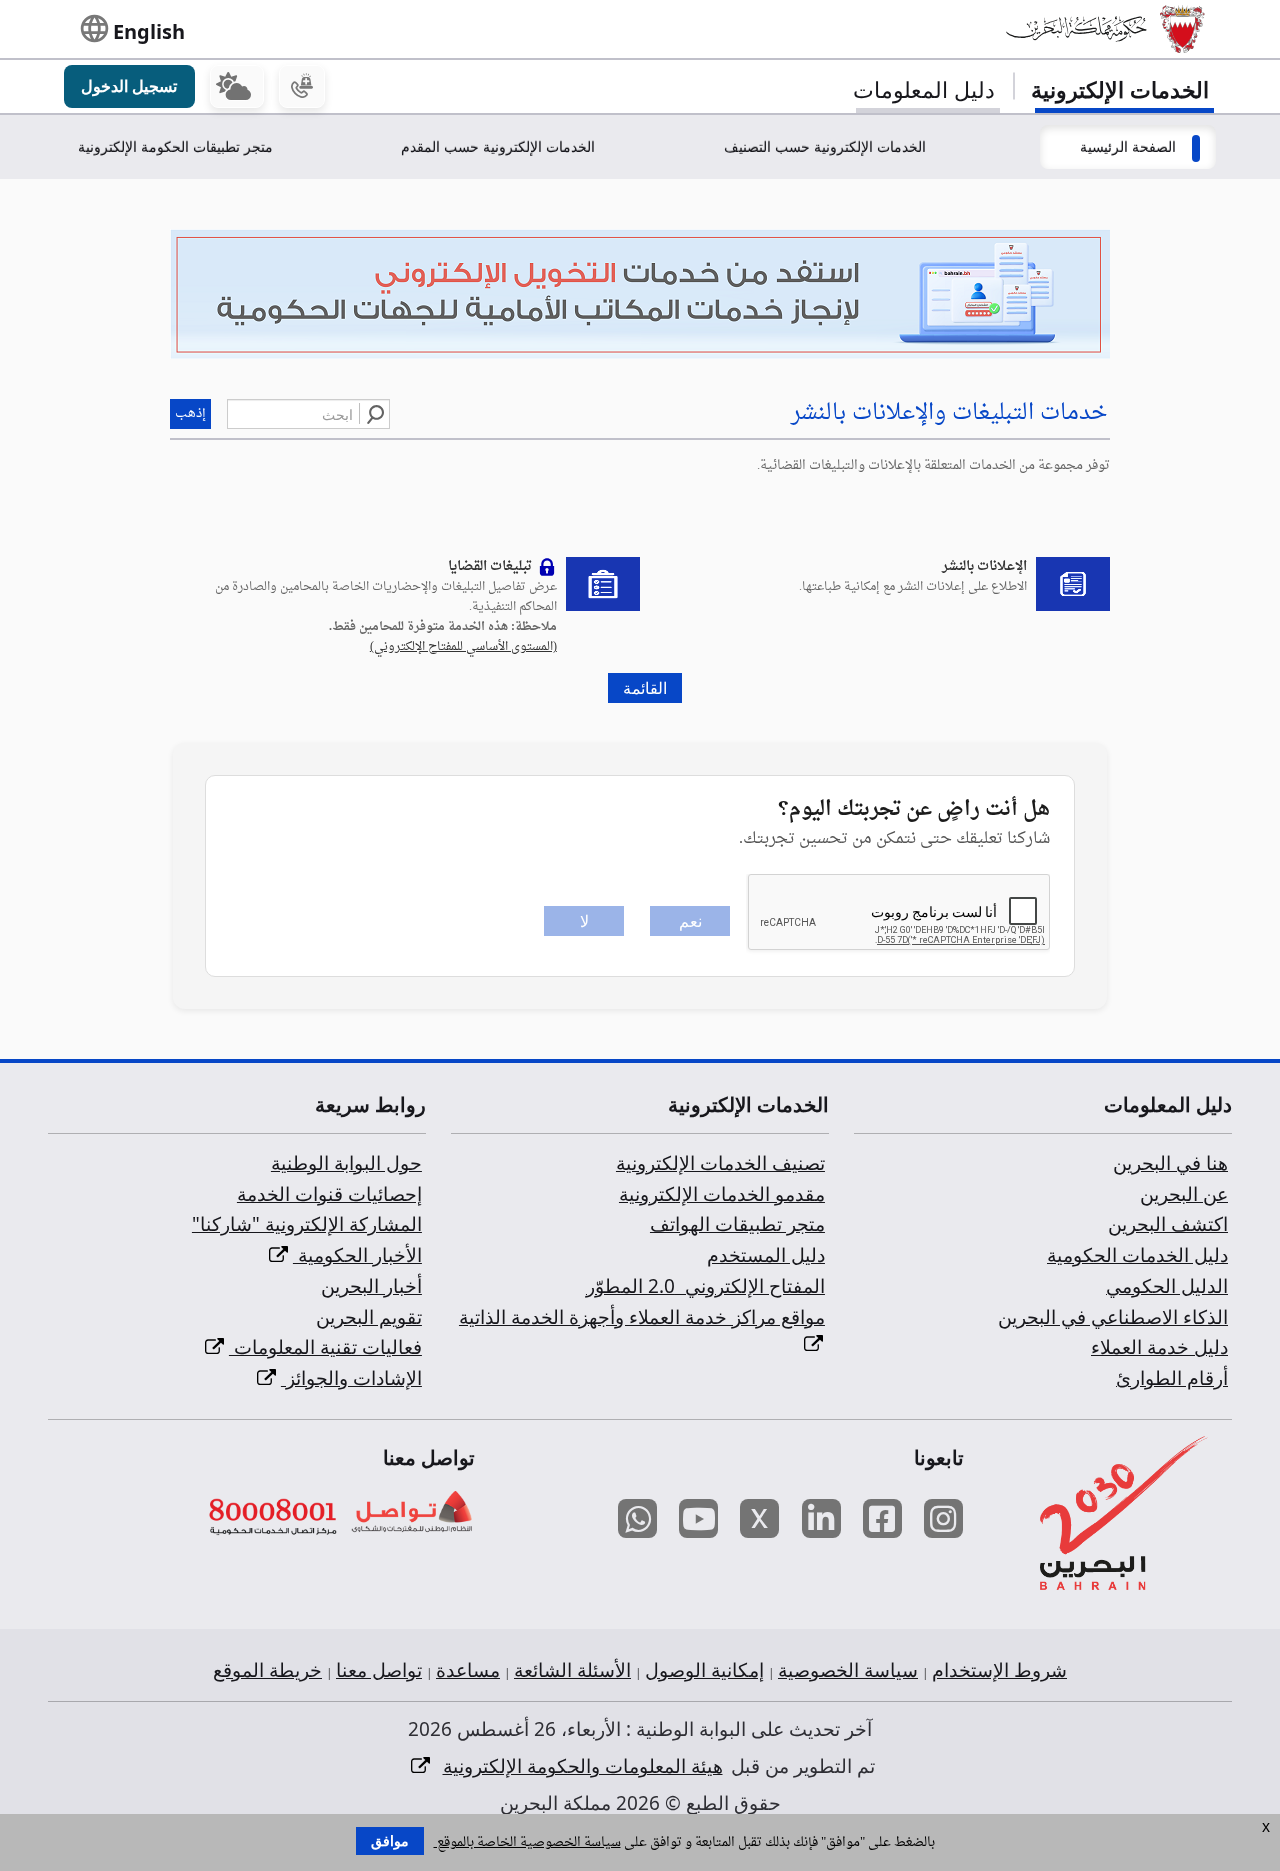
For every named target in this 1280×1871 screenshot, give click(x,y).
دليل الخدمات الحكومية (1137, 1255)
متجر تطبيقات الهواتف (737, 1224)
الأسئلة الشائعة (572, 1670)
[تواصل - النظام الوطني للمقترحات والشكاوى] (410, 1513)
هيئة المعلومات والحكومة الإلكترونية (583, 1766)
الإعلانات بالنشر (984, 566)
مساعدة (468, 1670)
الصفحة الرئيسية (1128, 146)
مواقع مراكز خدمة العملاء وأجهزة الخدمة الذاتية (642, 1317)
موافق (390, 1841)
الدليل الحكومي (1167, 1286)
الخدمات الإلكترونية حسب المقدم (498, 146)
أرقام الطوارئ (1172, 1378)
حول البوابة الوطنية (346, 1163)
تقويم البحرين (369, 1317)
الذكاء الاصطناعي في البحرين (1113, 1317)
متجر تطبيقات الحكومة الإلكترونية (175, 146)
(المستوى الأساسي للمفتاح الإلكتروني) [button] (463, 647)
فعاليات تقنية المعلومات (325, 1347)
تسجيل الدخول (129, 86)
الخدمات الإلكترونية (1120, 89)
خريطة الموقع (267, 1670)
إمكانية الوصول (704, 1670)
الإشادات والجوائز (351, 1378)
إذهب (190, 413)
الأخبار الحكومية (357, 1255)
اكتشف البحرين (1168, 1224)
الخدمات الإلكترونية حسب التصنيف (825, 146)
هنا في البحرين (1170, 1163)
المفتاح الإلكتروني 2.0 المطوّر (705, 1286)
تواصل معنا (379, 1670)
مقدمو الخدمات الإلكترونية (722, 1194)
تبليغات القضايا (490, 566)
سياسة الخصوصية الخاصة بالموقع (527, 1842)
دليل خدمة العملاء (1159, 1347)
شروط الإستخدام (999, 1670)
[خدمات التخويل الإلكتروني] (640, 296)
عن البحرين (1184, 1194)
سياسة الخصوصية (848, 1670)
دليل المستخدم (766, 1255)
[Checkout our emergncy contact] (302, 87)
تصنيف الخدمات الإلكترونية (720, 1163)
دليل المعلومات (924, 89)
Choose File (640, 369)
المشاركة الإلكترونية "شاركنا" (307, 1224)
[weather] (237, 87)
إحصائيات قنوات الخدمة (329, 1194)
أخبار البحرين (371, 1286)
